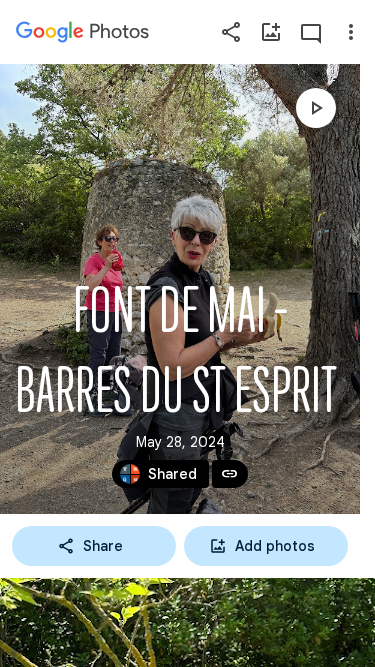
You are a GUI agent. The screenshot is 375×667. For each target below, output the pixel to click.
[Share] (231, 32)
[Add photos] (271, 32)
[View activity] (311, 32)
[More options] (351, 32)
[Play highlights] (316, 108)
